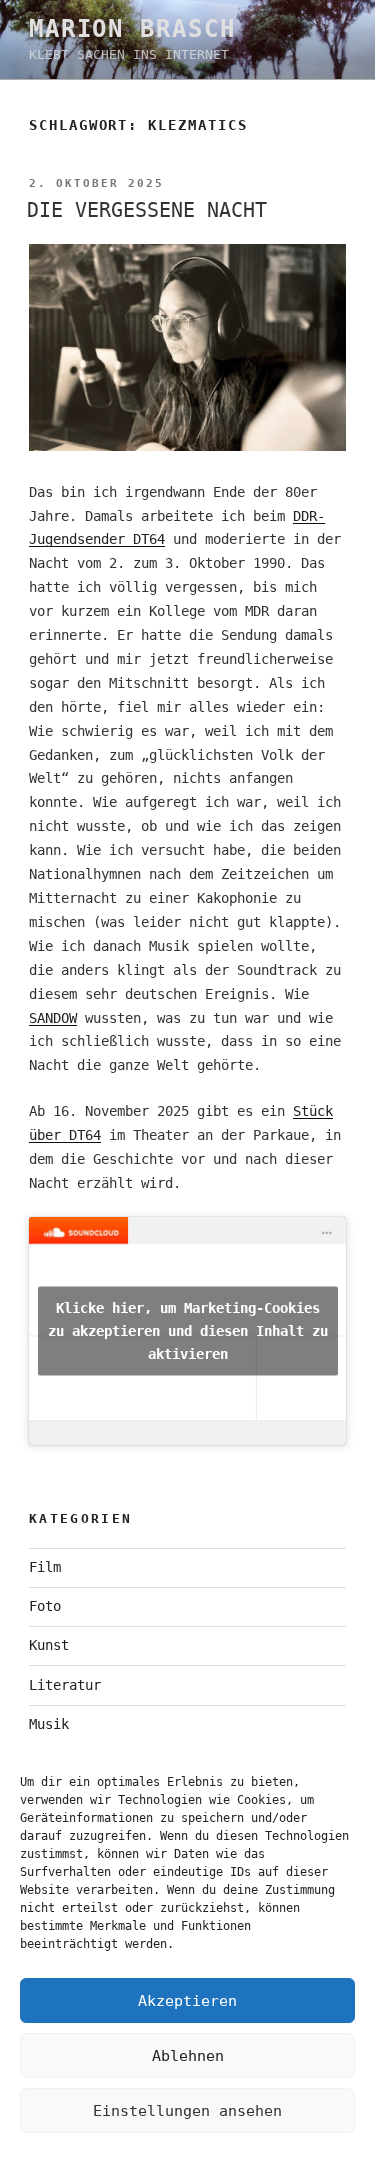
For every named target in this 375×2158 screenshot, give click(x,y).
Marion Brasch (132, 29)
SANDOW (53, 1018)
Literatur (65, 1685)
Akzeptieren (187, 2001)
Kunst (49, 1645)
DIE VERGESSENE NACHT (147, 210)
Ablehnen (188, 2056)
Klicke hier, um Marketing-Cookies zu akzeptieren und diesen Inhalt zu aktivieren (188, 1331)
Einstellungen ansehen (187, 2111)
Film (45, 1567)
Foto (45, 1606)
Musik (49, 1724)
